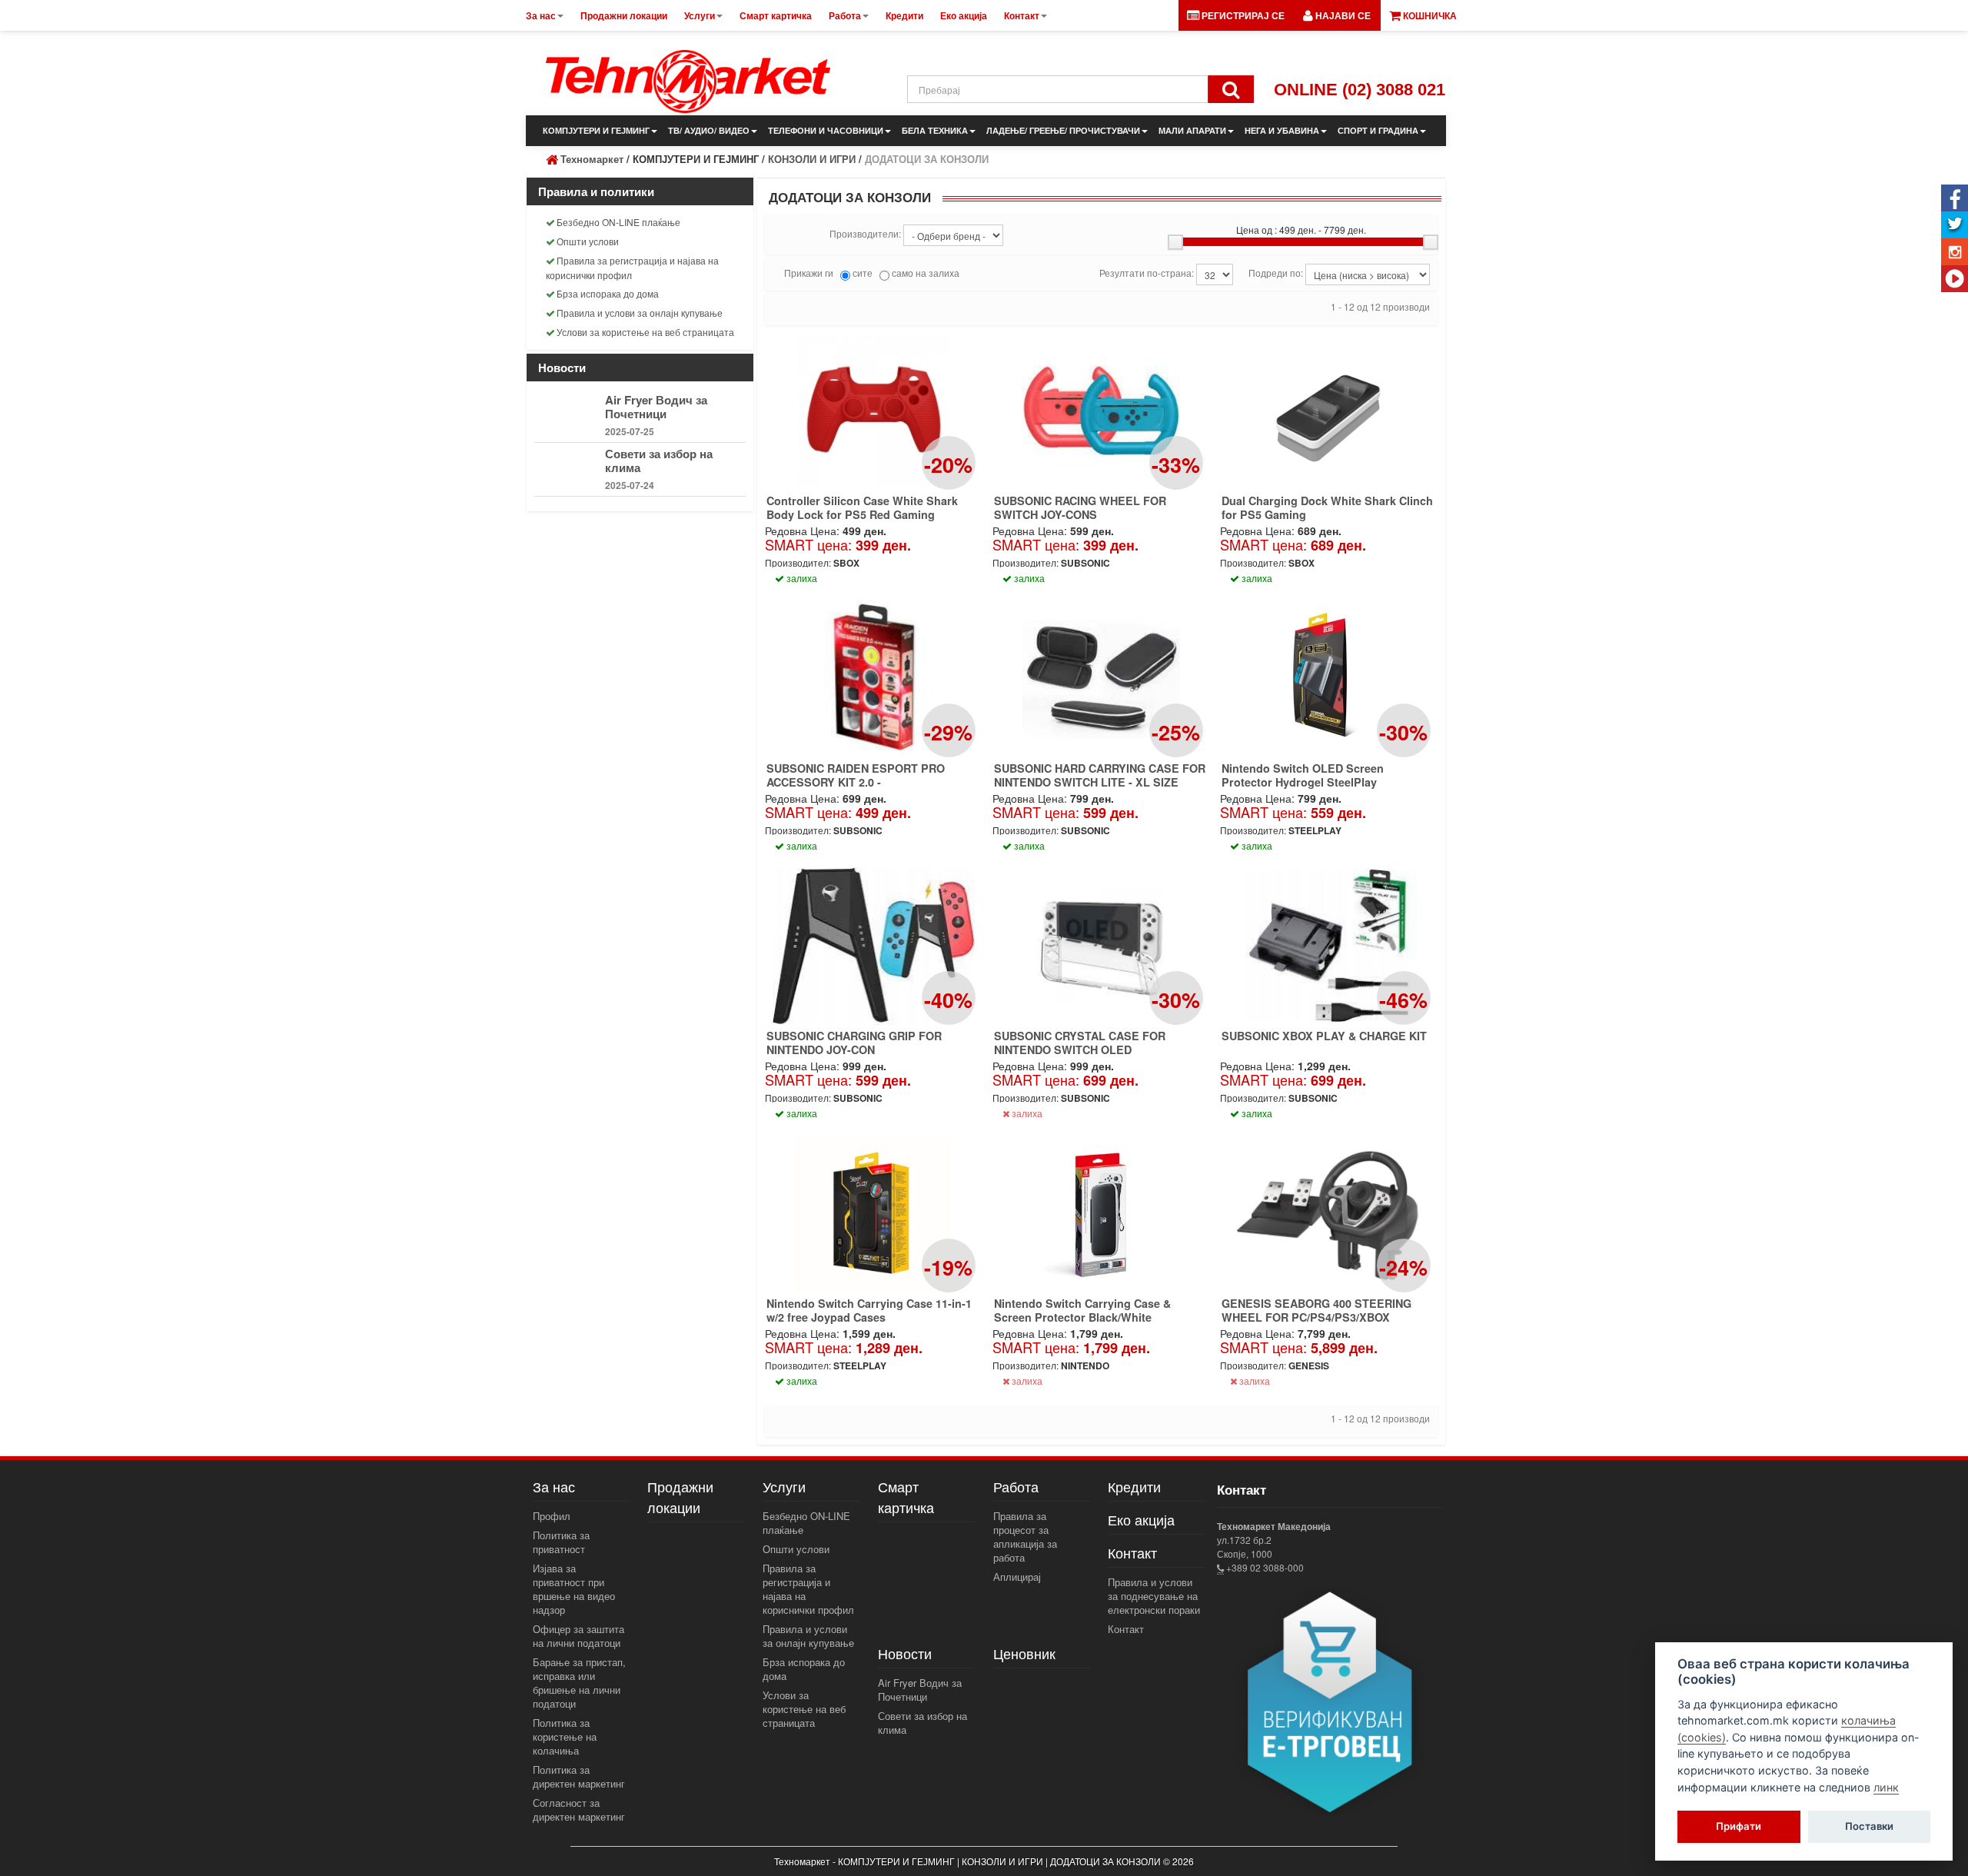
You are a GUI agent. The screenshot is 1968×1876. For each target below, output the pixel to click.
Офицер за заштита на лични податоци (578, 1636)
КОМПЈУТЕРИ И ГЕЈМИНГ (596, 130)
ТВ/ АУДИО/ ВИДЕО (709, 130)
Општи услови (588, 241)
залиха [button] (801, 578)
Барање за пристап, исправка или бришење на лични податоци (579, 1683)
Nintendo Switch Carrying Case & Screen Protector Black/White (1082, 1310)
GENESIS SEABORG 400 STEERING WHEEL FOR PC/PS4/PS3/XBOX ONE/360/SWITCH (1316, 1317)
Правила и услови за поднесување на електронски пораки (1154, 1596)
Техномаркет (592, 159)
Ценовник (1024, 1653)
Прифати (1739, 1827)
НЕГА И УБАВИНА (1282, 130)
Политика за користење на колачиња (565, 1736)
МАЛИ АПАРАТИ (1192, 130)
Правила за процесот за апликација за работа (1025, 1537)
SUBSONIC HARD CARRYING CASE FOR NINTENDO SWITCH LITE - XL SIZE (1100, 775)
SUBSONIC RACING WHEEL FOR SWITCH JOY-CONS (1080, 507)
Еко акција (1141, 1519)
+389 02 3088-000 (1264, 1567)
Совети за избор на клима (659, 461)
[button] (1337, 15)
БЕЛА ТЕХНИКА (935, 130)
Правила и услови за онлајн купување (640, 313)
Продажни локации (680, 1497)
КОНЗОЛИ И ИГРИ (812, 159)
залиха (1026, 1113)
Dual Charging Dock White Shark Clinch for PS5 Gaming (1327, 507)
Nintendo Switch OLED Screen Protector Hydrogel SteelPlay (1303, 775)
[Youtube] (1955, 279)
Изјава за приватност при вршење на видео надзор (574, 1589)
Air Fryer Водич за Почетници (656, 407)
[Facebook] (1955, 198)
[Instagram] (1955, 252)
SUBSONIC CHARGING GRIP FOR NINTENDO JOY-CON (854, 1043)
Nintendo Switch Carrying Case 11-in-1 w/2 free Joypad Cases (869, 1310)
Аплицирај (1017, 1577)
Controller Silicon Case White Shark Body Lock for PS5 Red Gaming (862, 507)
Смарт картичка (906, 1497)
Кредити (1134, 1486)
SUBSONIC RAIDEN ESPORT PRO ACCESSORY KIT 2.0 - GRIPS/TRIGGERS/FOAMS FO (856, 782)
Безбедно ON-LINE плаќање (618, 222)
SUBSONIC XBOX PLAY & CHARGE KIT (1324, 1036)
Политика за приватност (561, 1542)
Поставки (1869, 1827)
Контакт (1126, 1629)
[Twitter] (1955, 225)
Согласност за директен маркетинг (579, 1809)
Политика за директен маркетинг (579, 1776)
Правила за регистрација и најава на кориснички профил (632, 268)
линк (1886, 1787)
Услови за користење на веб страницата (645, 332)
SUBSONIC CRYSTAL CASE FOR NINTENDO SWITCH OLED (1080, 1043)
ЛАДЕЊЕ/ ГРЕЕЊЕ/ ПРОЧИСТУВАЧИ (1063, 130)
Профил (552, 1516)
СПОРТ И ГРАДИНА (1378, 130)
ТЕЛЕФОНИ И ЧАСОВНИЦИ (826, 130)
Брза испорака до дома (608, 293)
